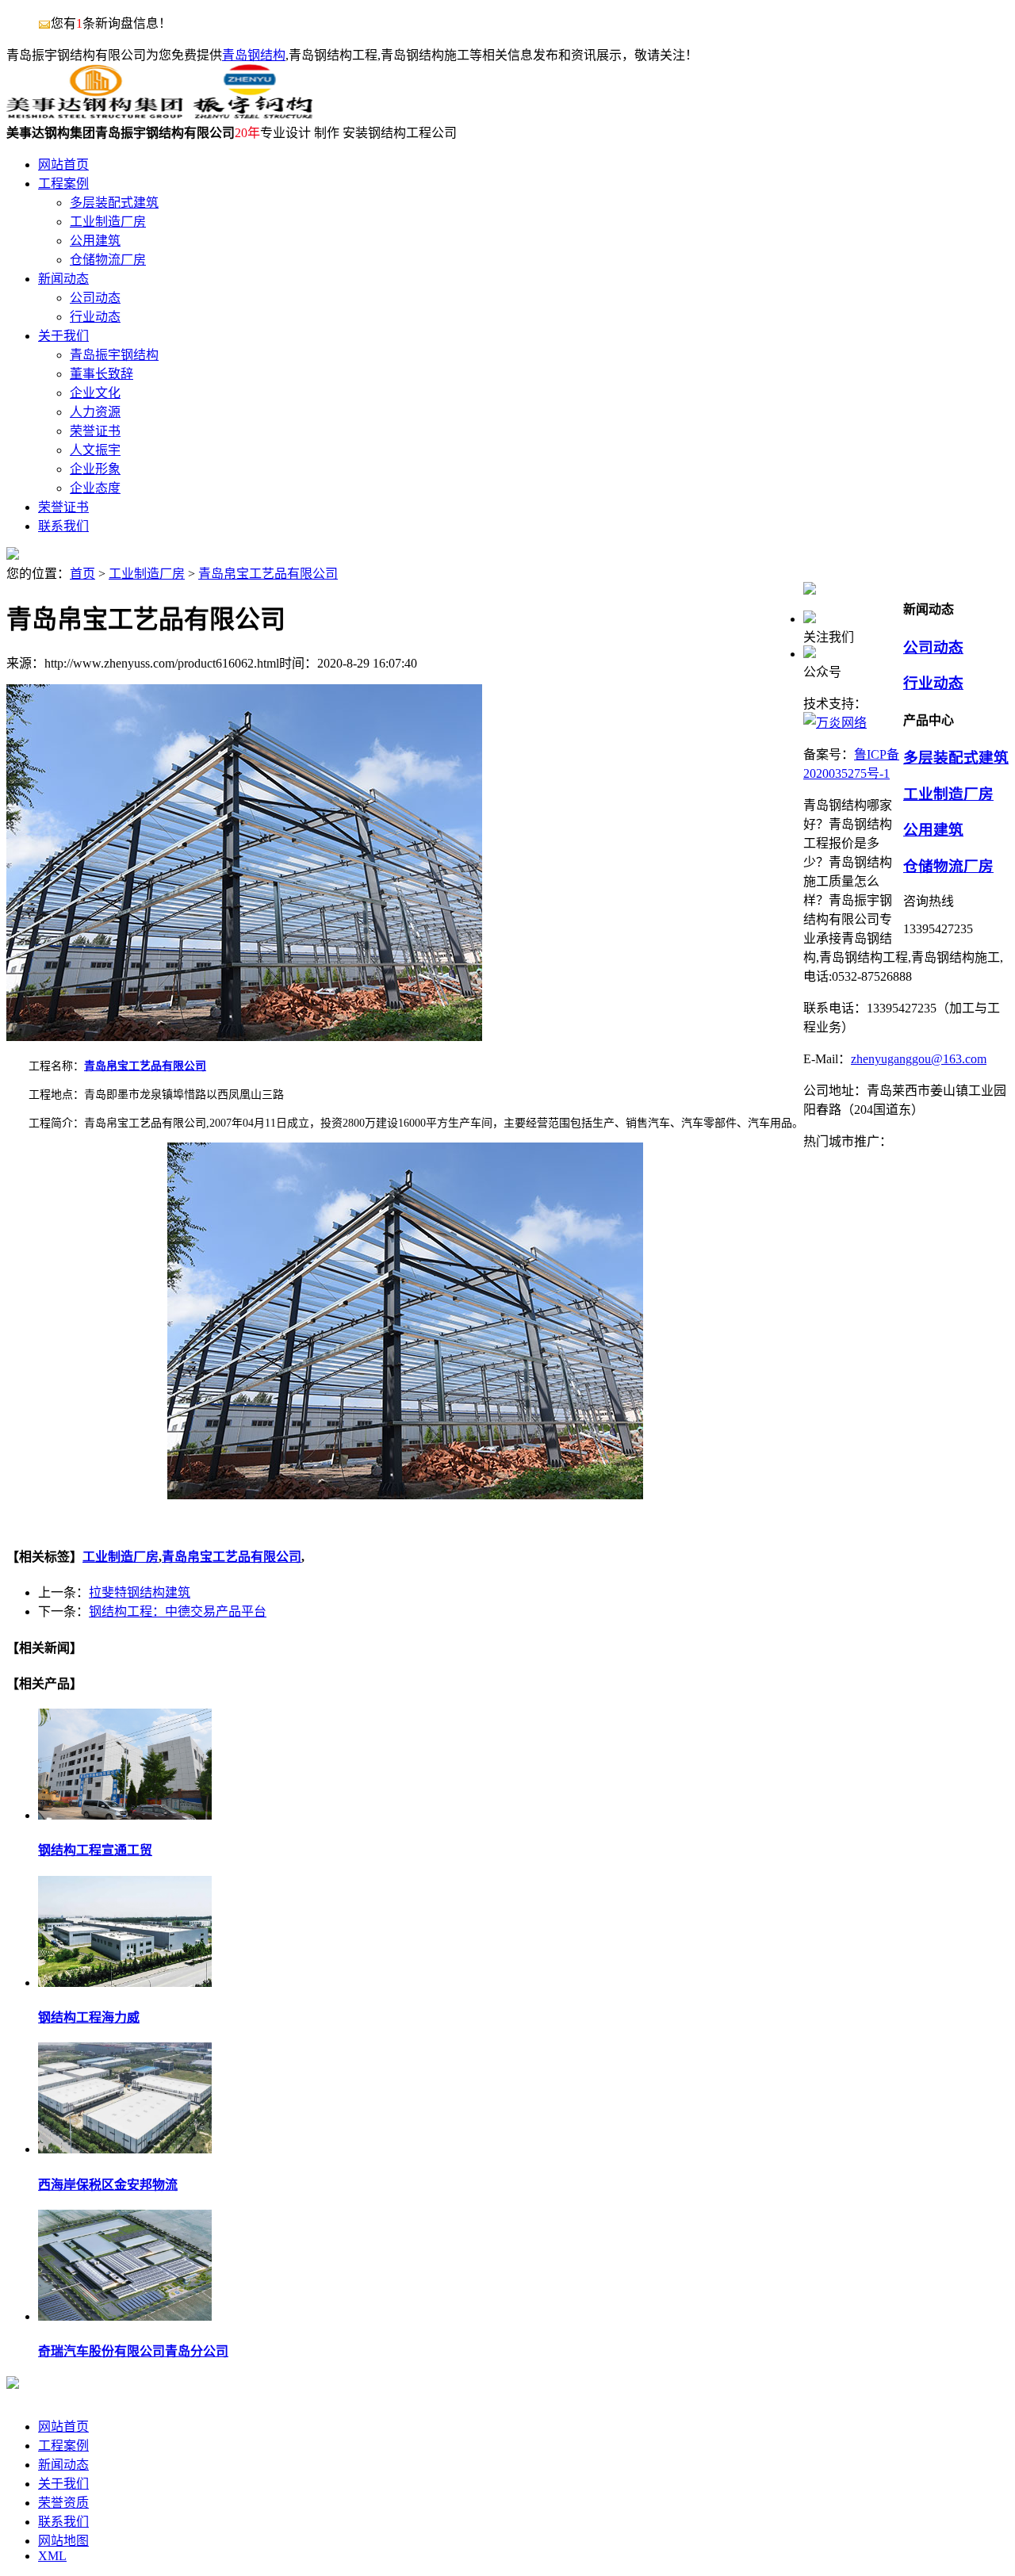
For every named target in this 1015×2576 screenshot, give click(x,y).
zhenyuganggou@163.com (919, 1059)
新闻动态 (63, 2465)
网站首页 (63, 2427)
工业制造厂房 (147, 574)
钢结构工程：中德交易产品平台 (178, 1611)
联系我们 (63, 2522)
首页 (82, 574)
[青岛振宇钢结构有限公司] (159, 115)
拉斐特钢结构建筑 (140, 1592)
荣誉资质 (63, 2503)
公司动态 (933, 647)
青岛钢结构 (254, 55)
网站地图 (63, 2541)
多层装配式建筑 (956, 758)
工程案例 (63, 2446)
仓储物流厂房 (948, 866)
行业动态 (933, 683)
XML (52, 2556)
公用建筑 (933, 830)
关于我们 (63, 2484)
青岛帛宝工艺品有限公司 (268, 574)
